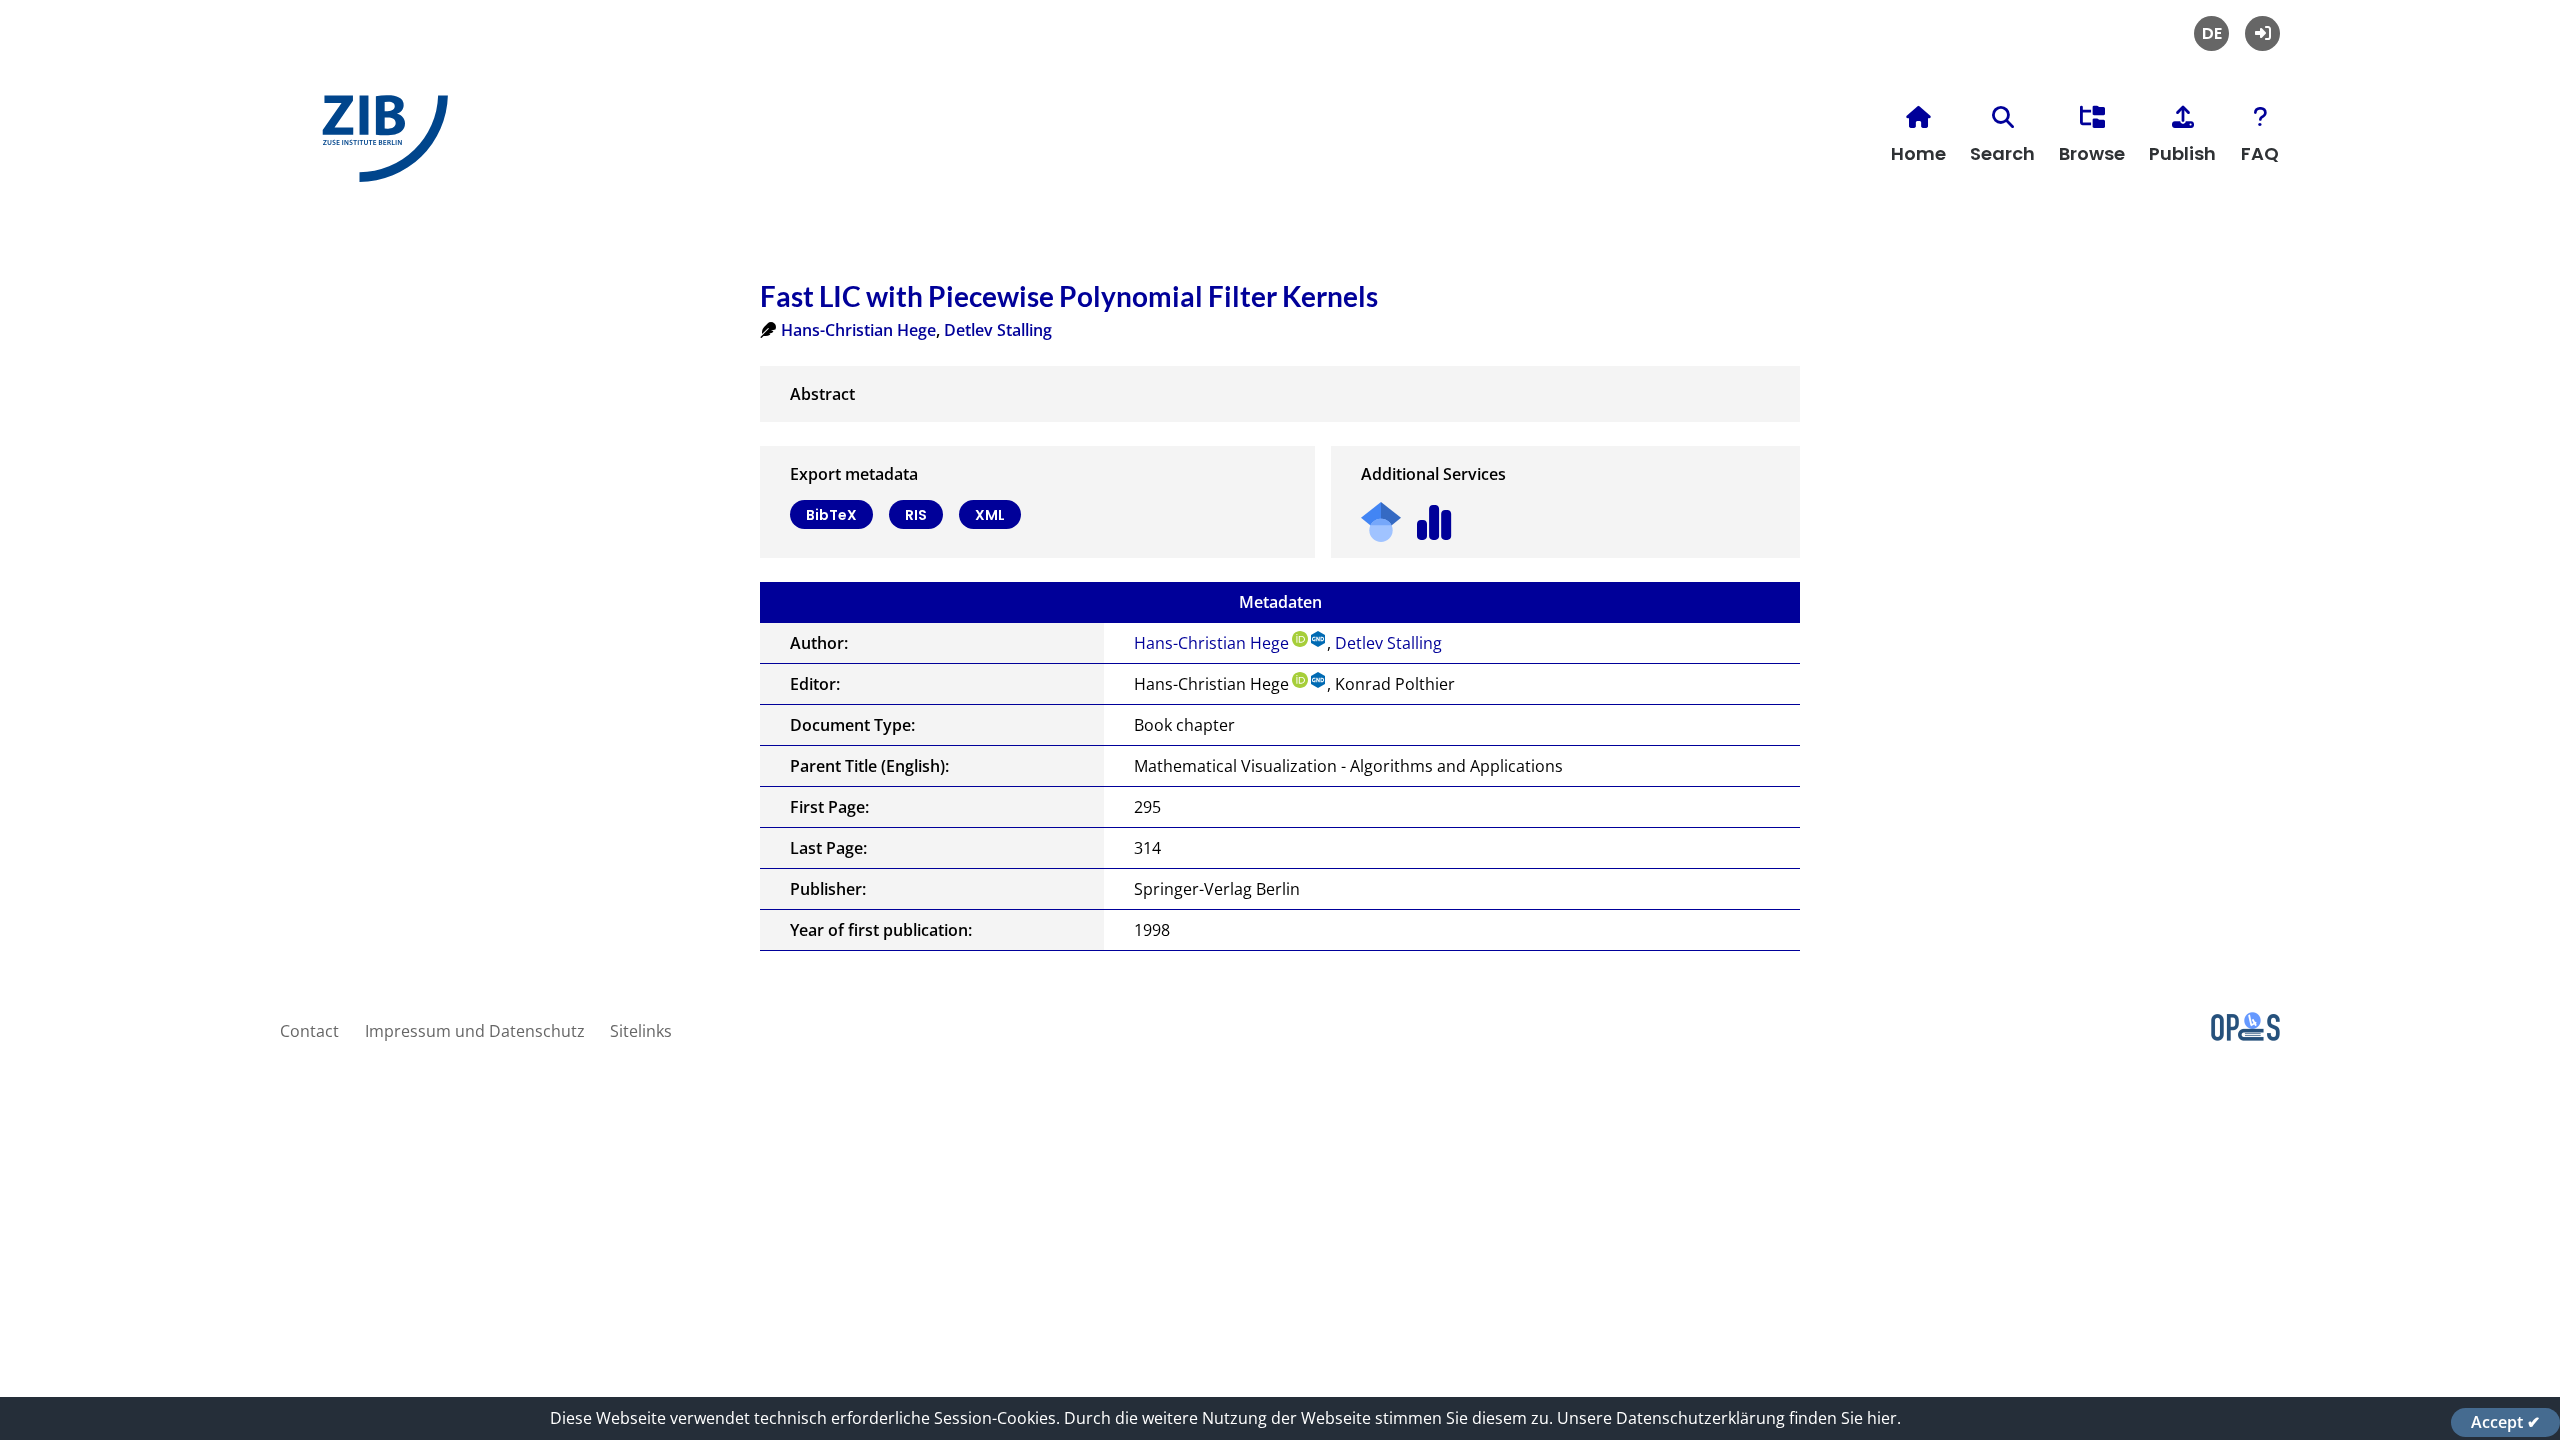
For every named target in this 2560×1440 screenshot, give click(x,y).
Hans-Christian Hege (858, 330)
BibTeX (831, 515)
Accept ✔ (2505, 1422)
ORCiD (1300, 639)
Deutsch (2211, 33)
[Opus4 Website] (2245, 1035)
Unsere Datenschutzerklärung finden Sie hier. (1729, 1418)
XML (990, 515)
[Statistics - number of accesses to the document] (1434, 515)
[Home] (380, 146)
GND (1319, 639)
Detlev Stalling (998, 330)
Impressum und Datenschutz (475, 1031)
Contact (309, 1031)
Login (2262, 33)
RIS (916, 515)
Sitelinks (641, 1031)
